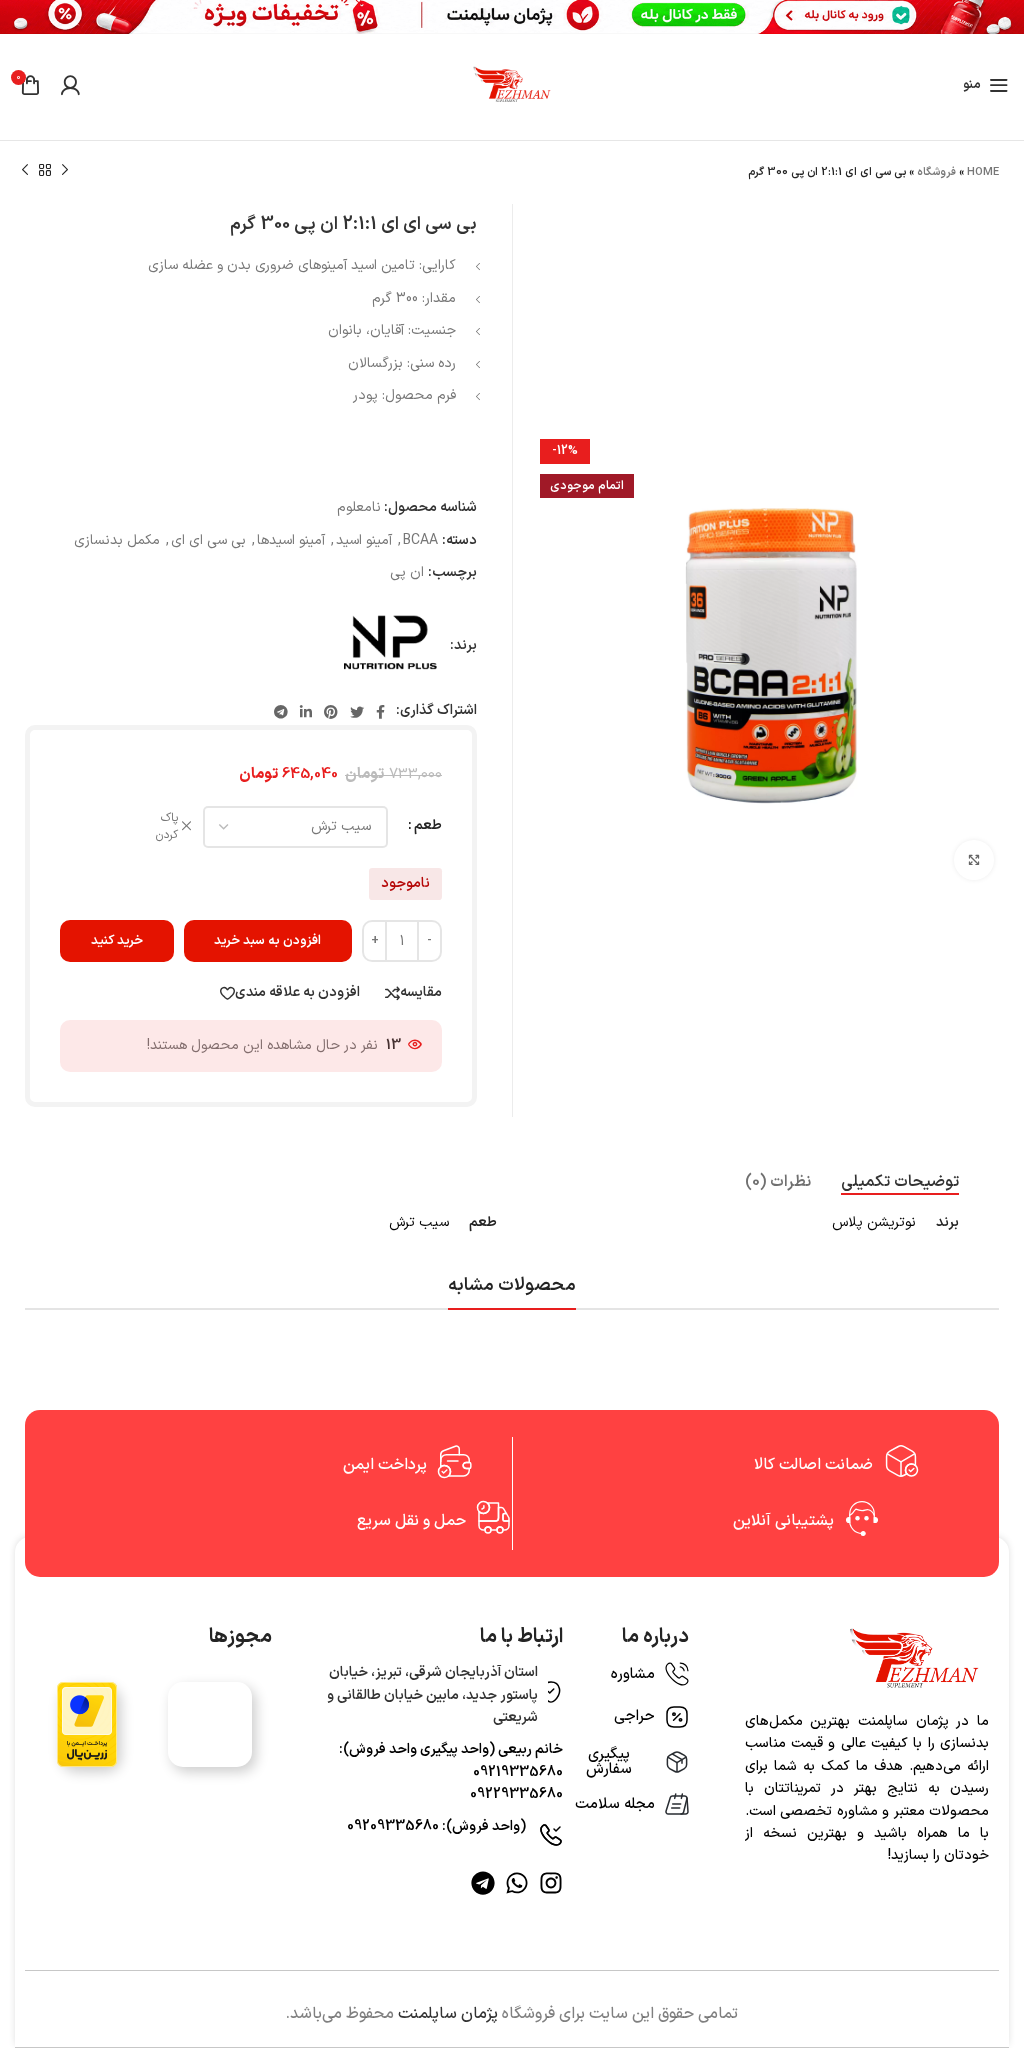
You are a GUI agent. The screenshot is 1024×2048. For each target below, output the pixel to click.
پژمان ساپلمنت (448, 2014)
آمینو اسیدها (291, 540)
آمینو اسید (364, 540)
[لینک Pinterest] (331, 712)
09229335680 (516, 1794)
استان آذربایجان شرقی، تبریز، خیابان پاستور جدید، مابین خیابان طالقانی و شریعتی (432, 1695)
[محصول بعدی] (25, 171)
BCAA (420, 540)
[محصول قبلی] (65, 171)
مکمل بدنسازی (117, 540)
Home (983, 172)
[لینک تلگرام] (281, 712)
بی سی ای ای (208, 540)
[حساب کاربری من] (70, 85)
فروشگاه (936, 172)
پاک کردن (167, 827)
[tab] (900, 1182)
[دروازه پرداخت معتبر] (87, 1724)
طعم (428, 825)
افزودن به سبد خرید (267, 941)
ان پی (407, 572)
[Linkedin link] (306, 712)
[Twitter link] (357, 712)
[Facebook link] (380, 712)
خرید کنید (117, 941)
